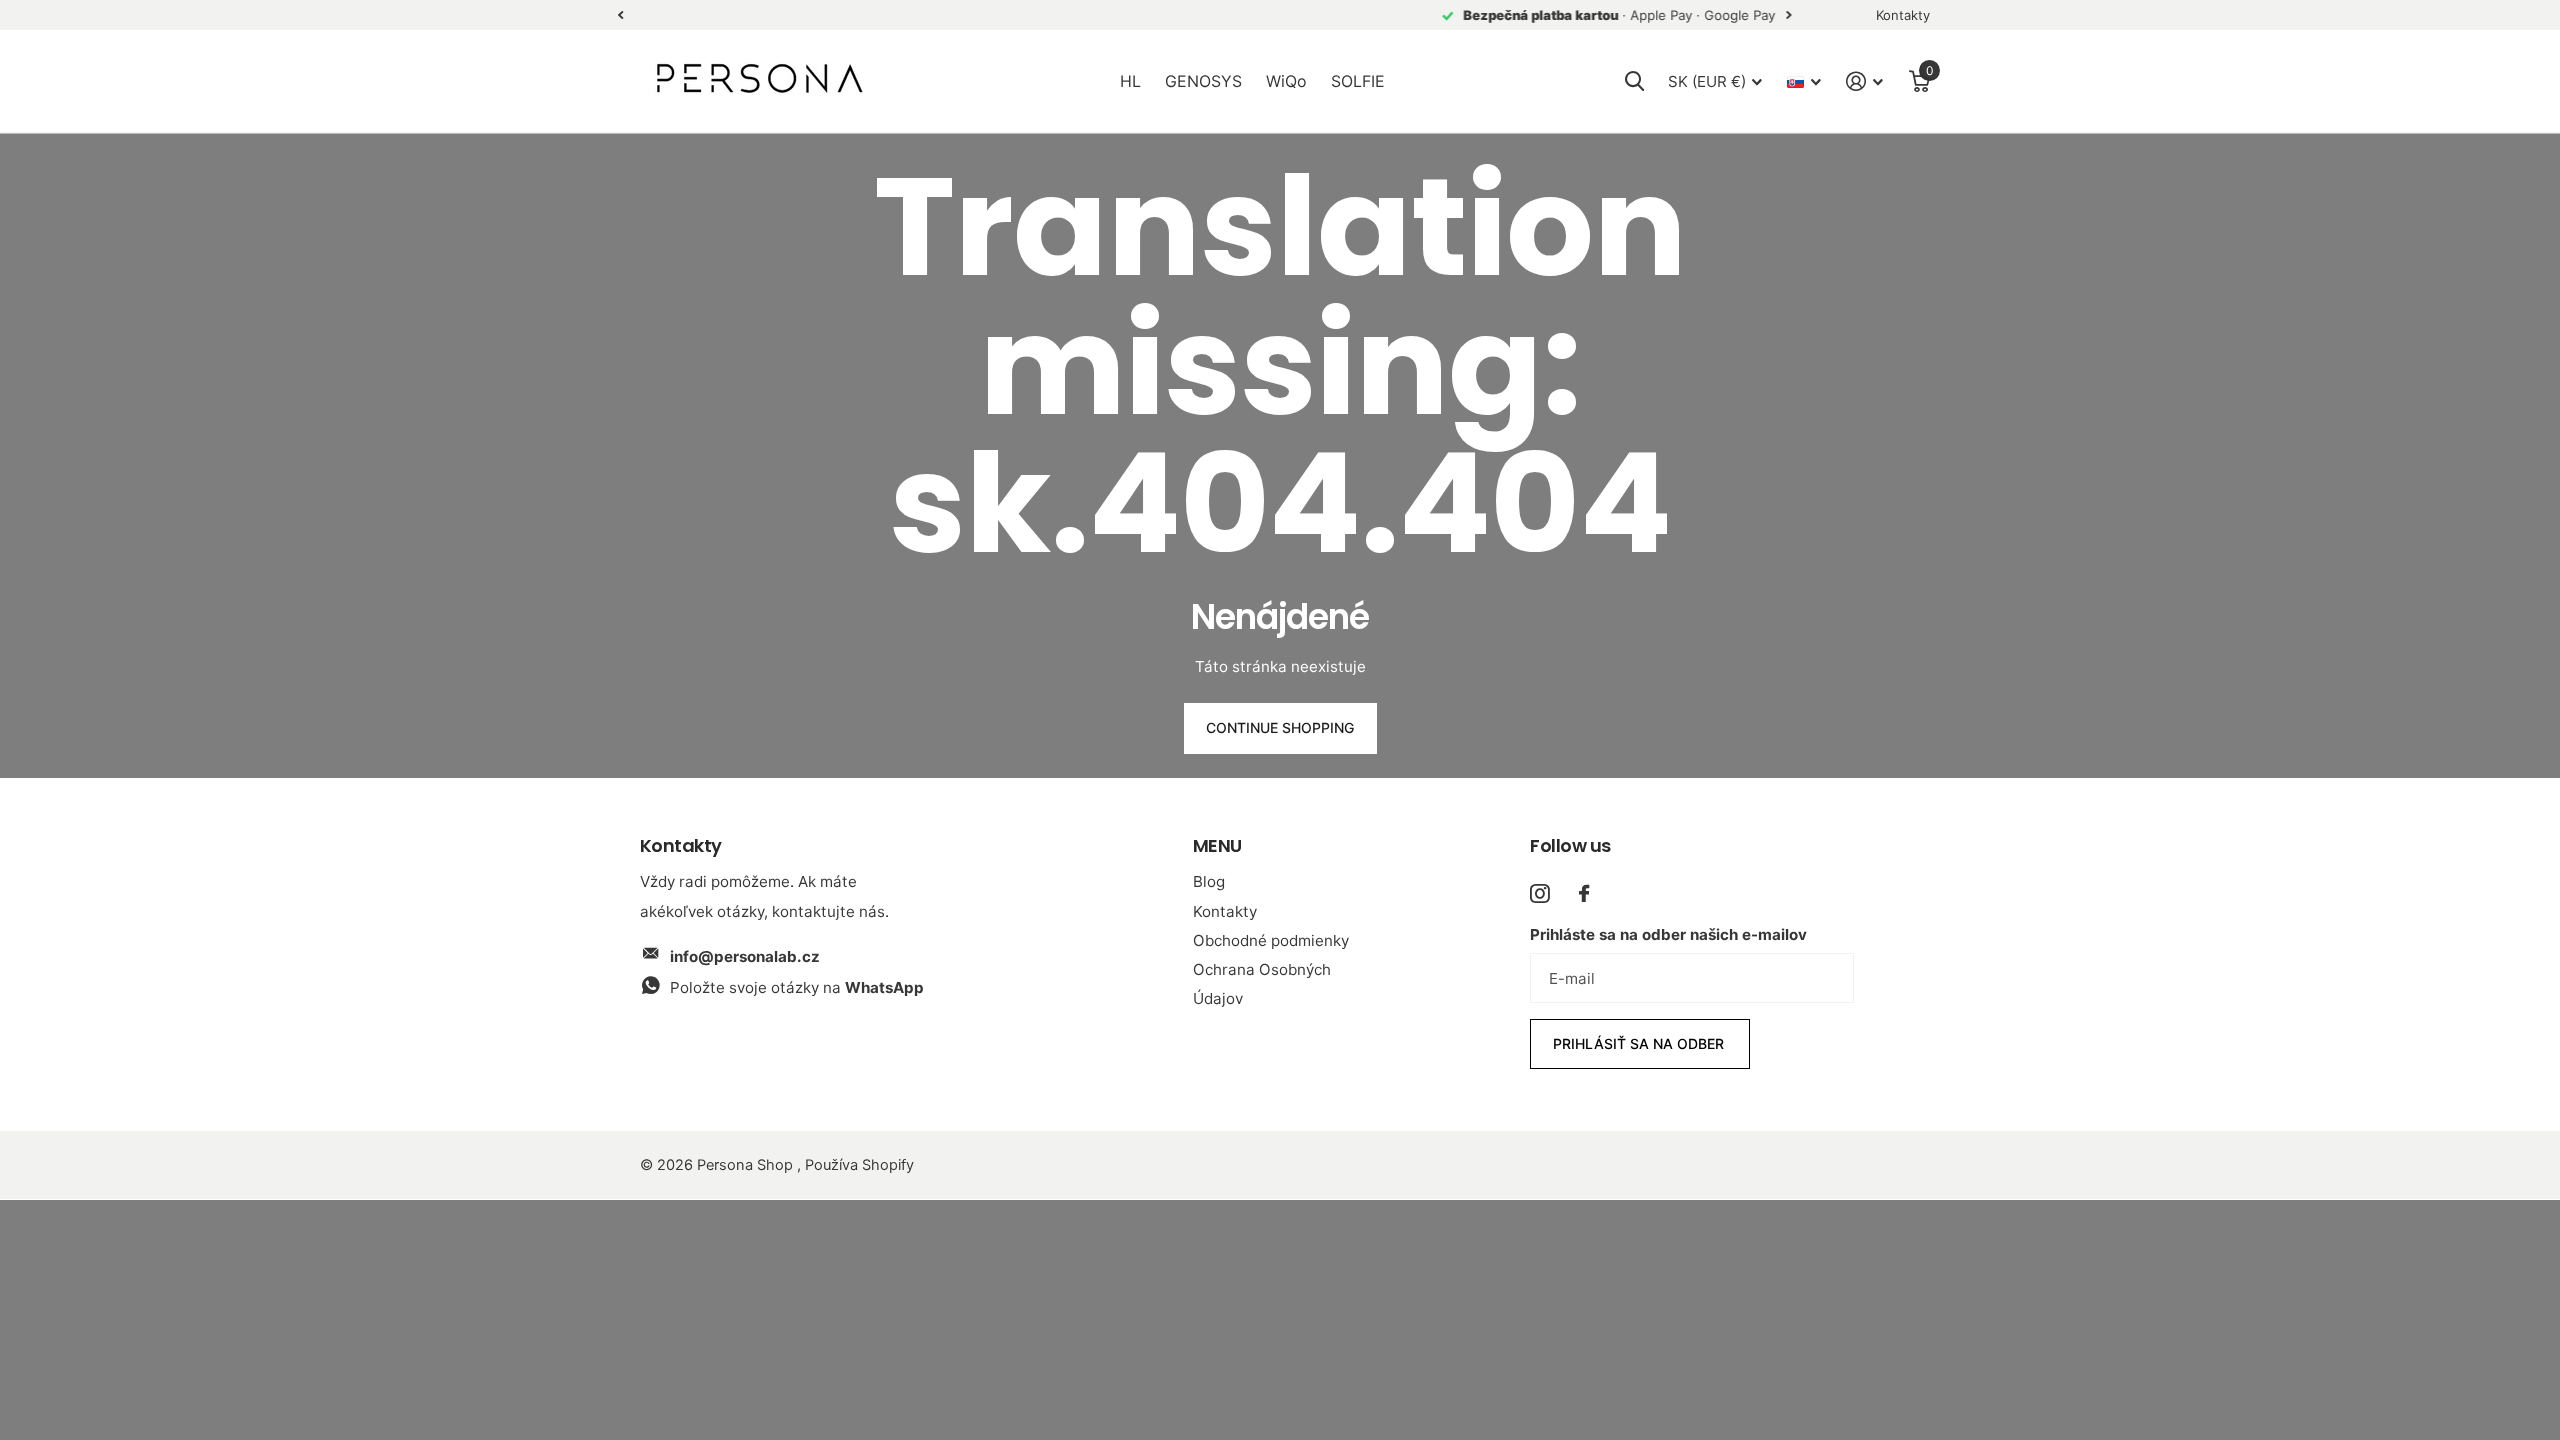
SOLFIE (1358, 81)
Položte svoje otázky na (797, 987)
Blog (1209, 881)
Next (976, 15)
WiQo (1286, 81)
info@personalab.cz (745, 956)
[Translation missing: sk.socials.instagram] (1539, 893)
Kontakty (1225, 911)
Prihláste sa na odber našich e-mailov (1668, 934)
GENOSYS (1203, 81)
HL (1130, 81)
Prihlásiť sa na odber (1640, 1043)
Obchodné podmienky (1271, 940)
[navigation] (620, 15)
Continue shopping (1280, 727)
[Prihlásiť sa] (1865, 81)
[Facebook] (1584, 893)
